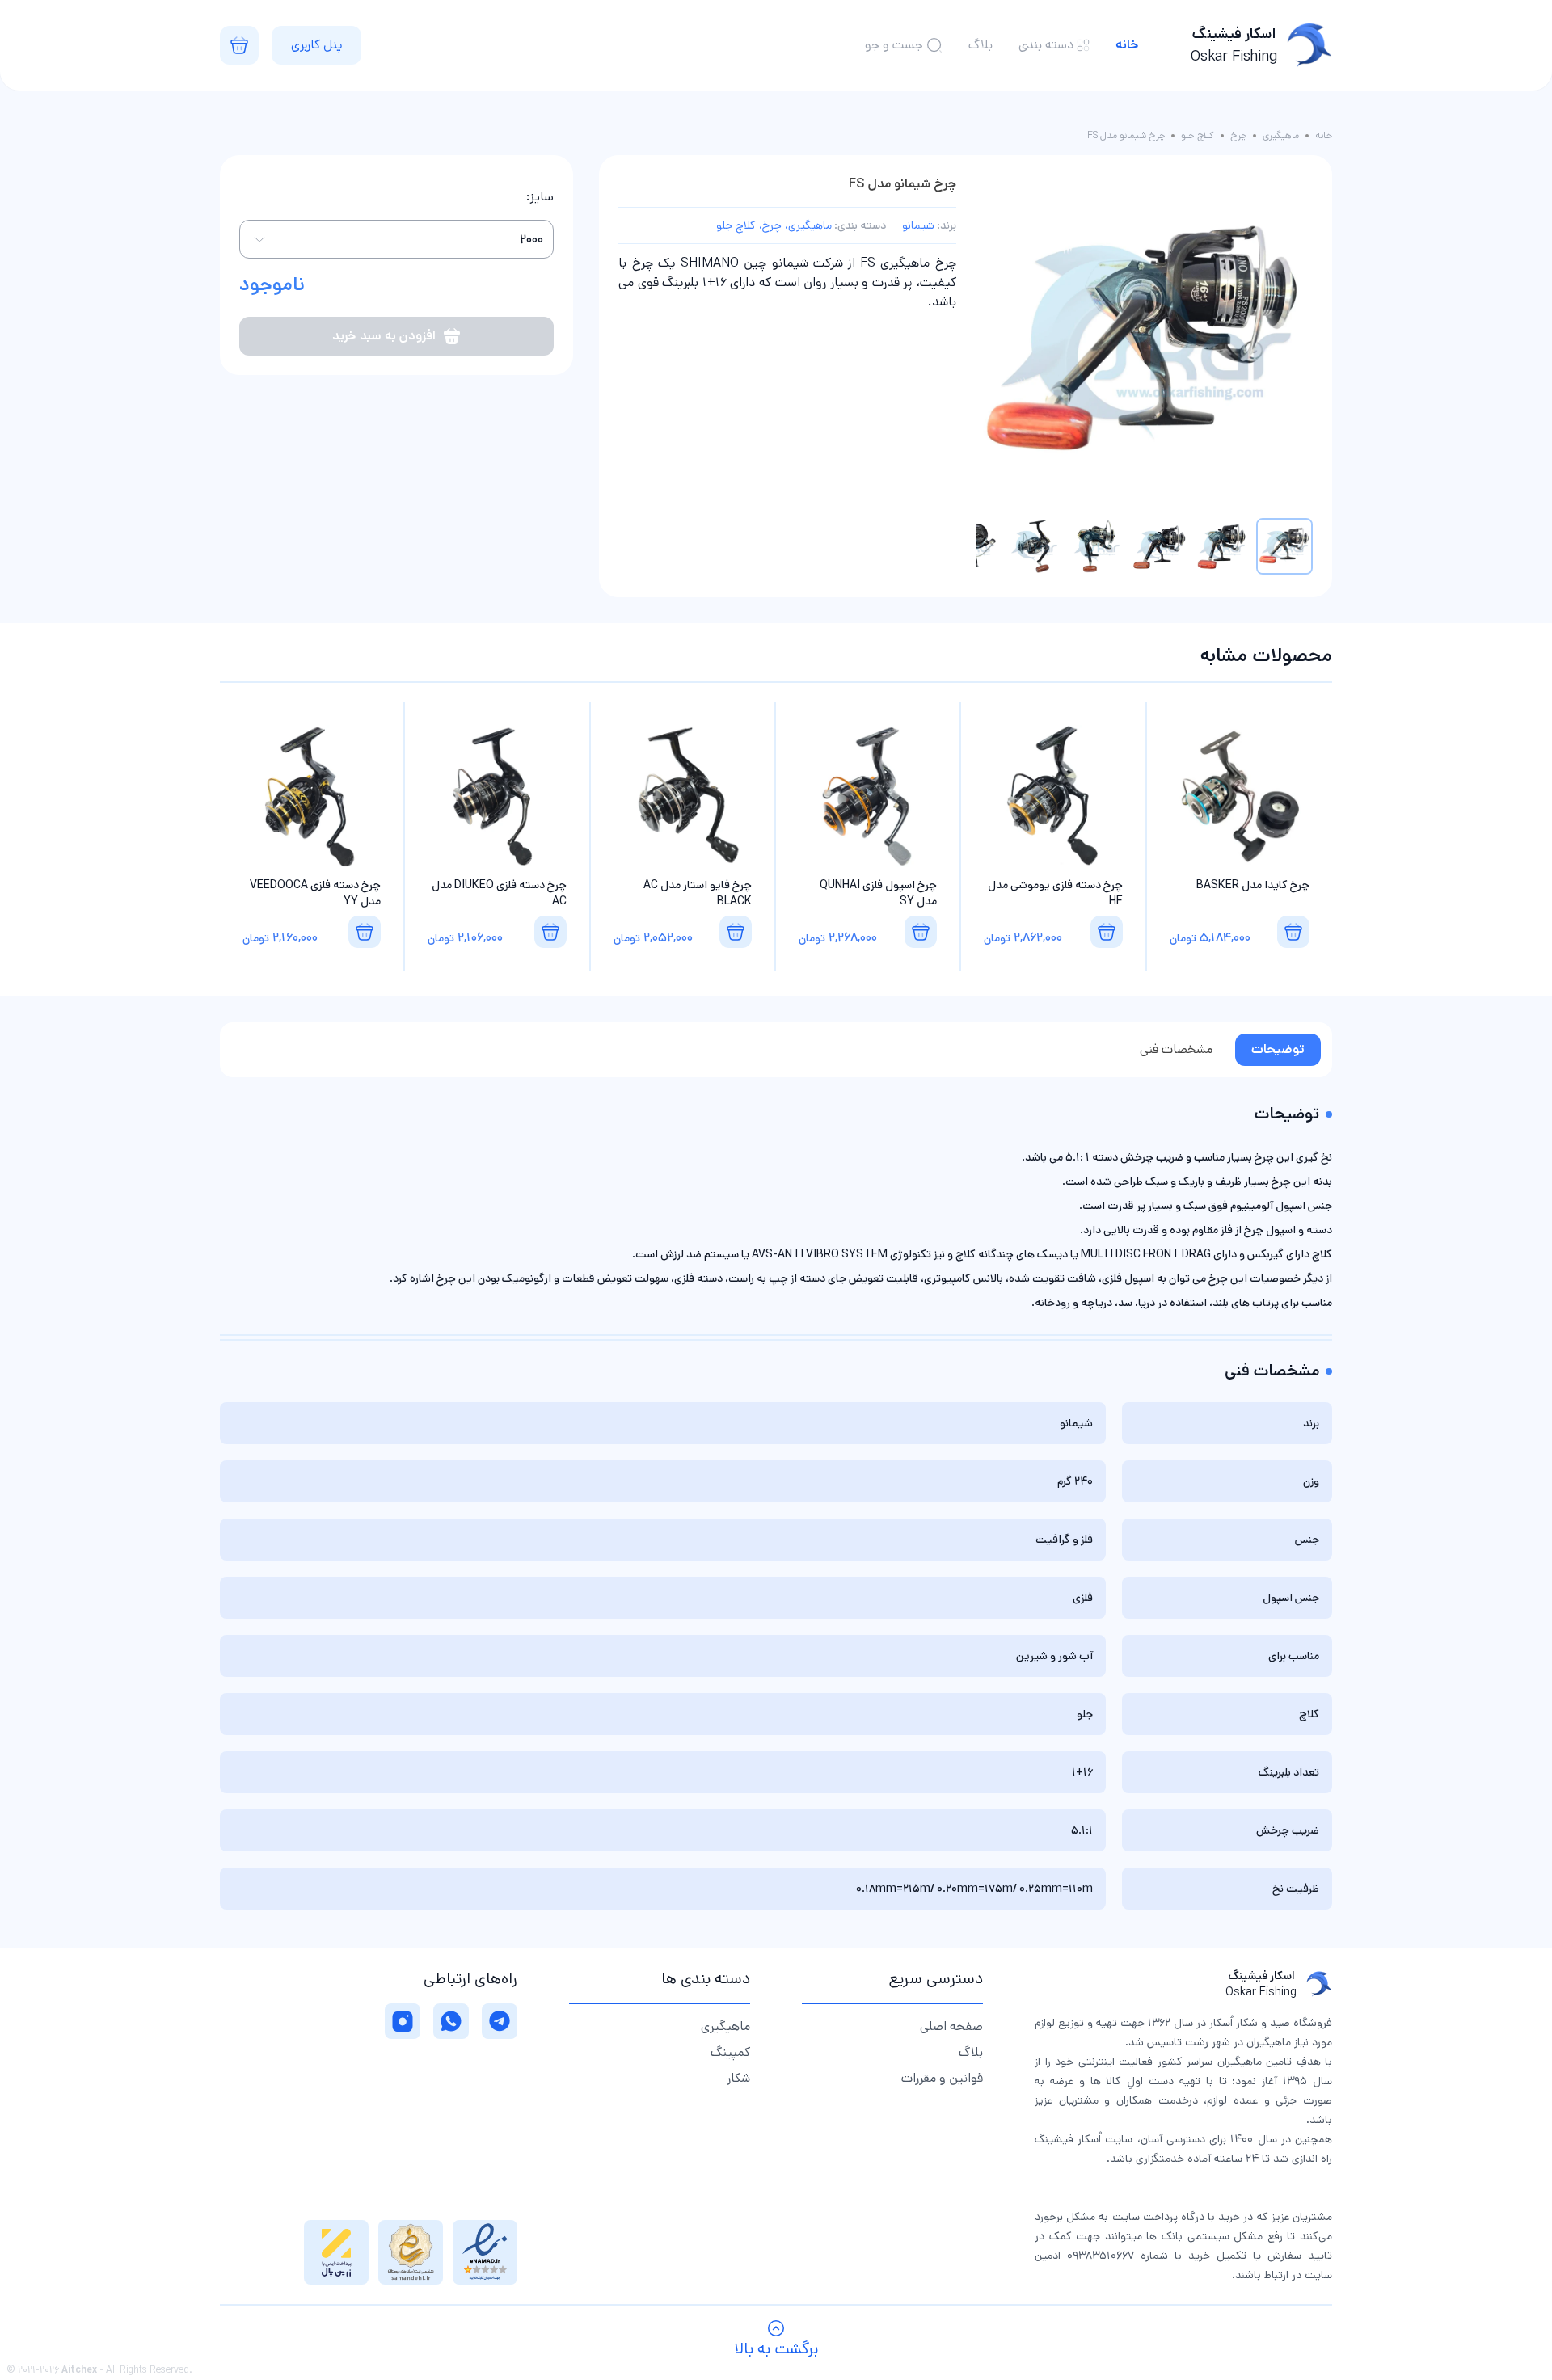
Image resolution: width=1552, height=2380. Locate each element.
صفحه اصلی (951, 2026)
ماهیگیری (1281, 136)
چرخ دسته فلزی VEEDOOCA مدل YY (315, 893)
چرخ (1238, 136)
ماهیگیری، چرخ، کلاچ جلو (774, 225)
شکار (738, 2078)
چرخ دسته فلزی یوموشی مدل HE (1055, 893)
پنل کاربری (316, 45)
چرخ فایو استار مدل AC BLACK (698, 893)
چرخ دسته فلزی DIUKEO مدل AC (499, 893)
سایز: (540, 197)
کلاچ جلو (1198, 136)
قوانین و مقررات (942, 2078)
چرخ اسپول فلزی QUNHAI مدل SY (878, 893)
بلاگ (981, 45)
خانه (1127, 45)
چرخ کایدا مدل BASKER (1253, 885)
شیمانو (918, 225)
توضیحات (1278, 1049)
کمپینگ (730, 2052)
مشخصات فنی (1176, 1049)
